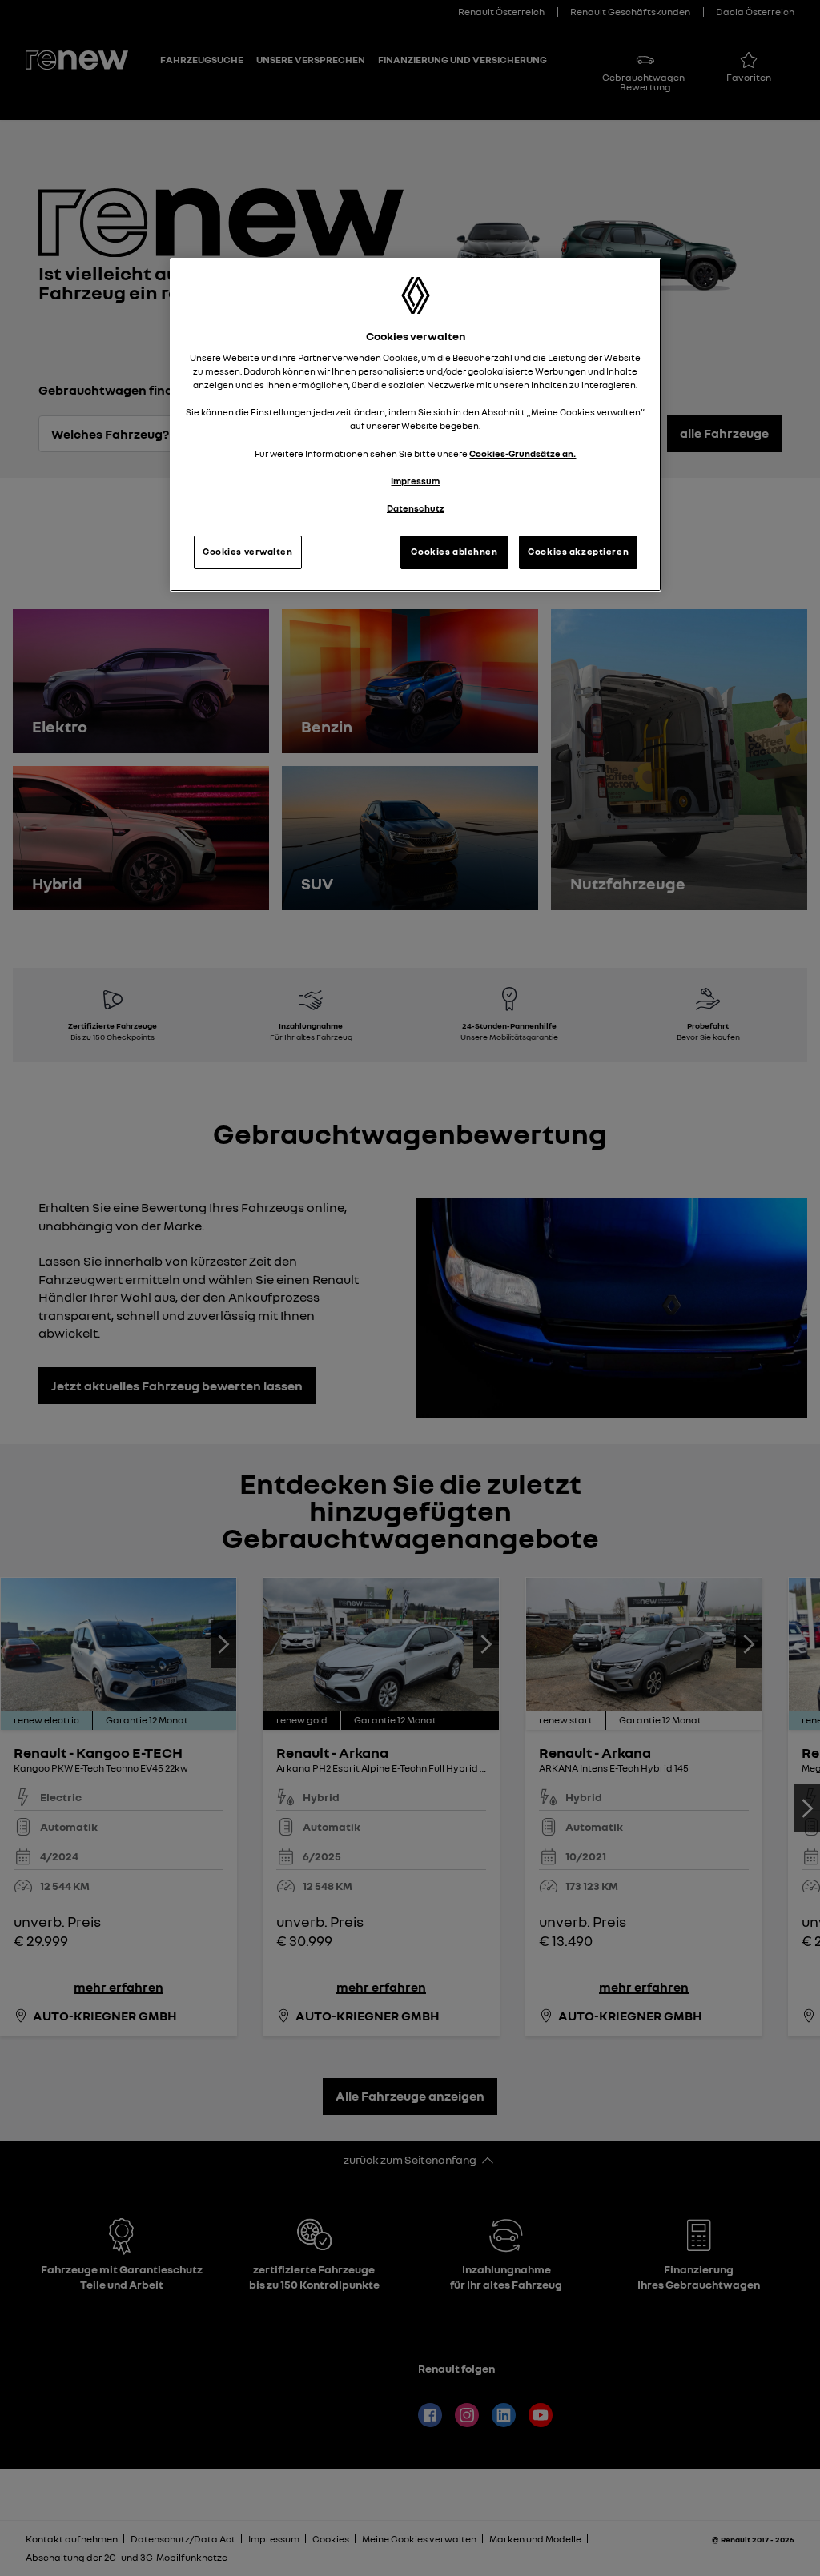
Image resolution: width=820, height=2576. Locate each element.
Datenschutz (416, 508)
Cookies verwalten (248, 552)
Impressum (415, 481)
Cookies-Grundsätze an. (523, 454)
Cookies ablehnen (454, 552)
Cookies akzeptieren (578, 552)
